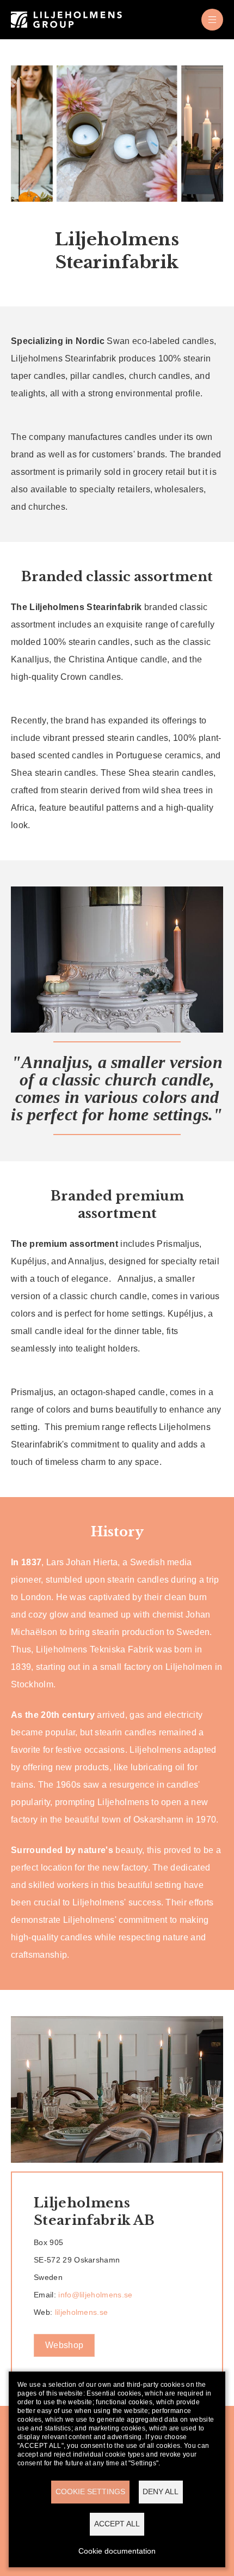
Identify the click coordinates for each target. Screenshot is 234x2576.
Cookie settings (90, 2492)
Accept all (117, 2524)
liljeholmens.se (82, 2312)
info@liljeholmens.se (97, 2295)
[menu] (212, 20)
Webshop (64, 2345)
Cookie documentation (117, 2551)
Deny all (161, 2492)
